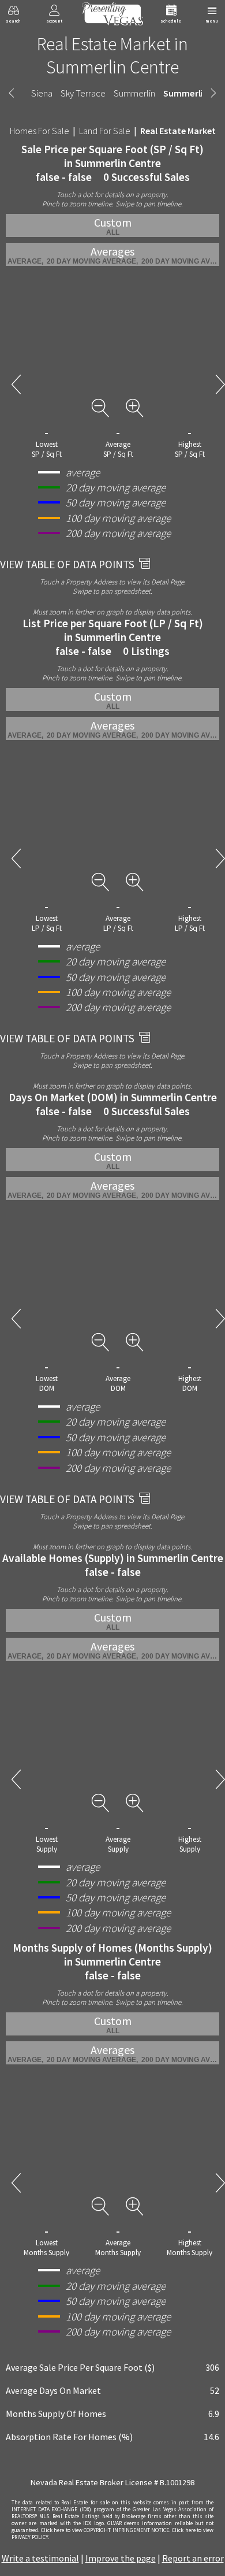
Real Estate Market (178, 131)
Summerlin (134, 93)
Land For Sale (105, 131)
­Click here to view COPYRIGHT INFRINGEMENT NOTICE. (106, 2530)
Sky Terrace (83, 93)
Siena (42, 93)
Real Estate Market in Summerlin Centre (112, 55)
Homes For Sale (40, 131)
